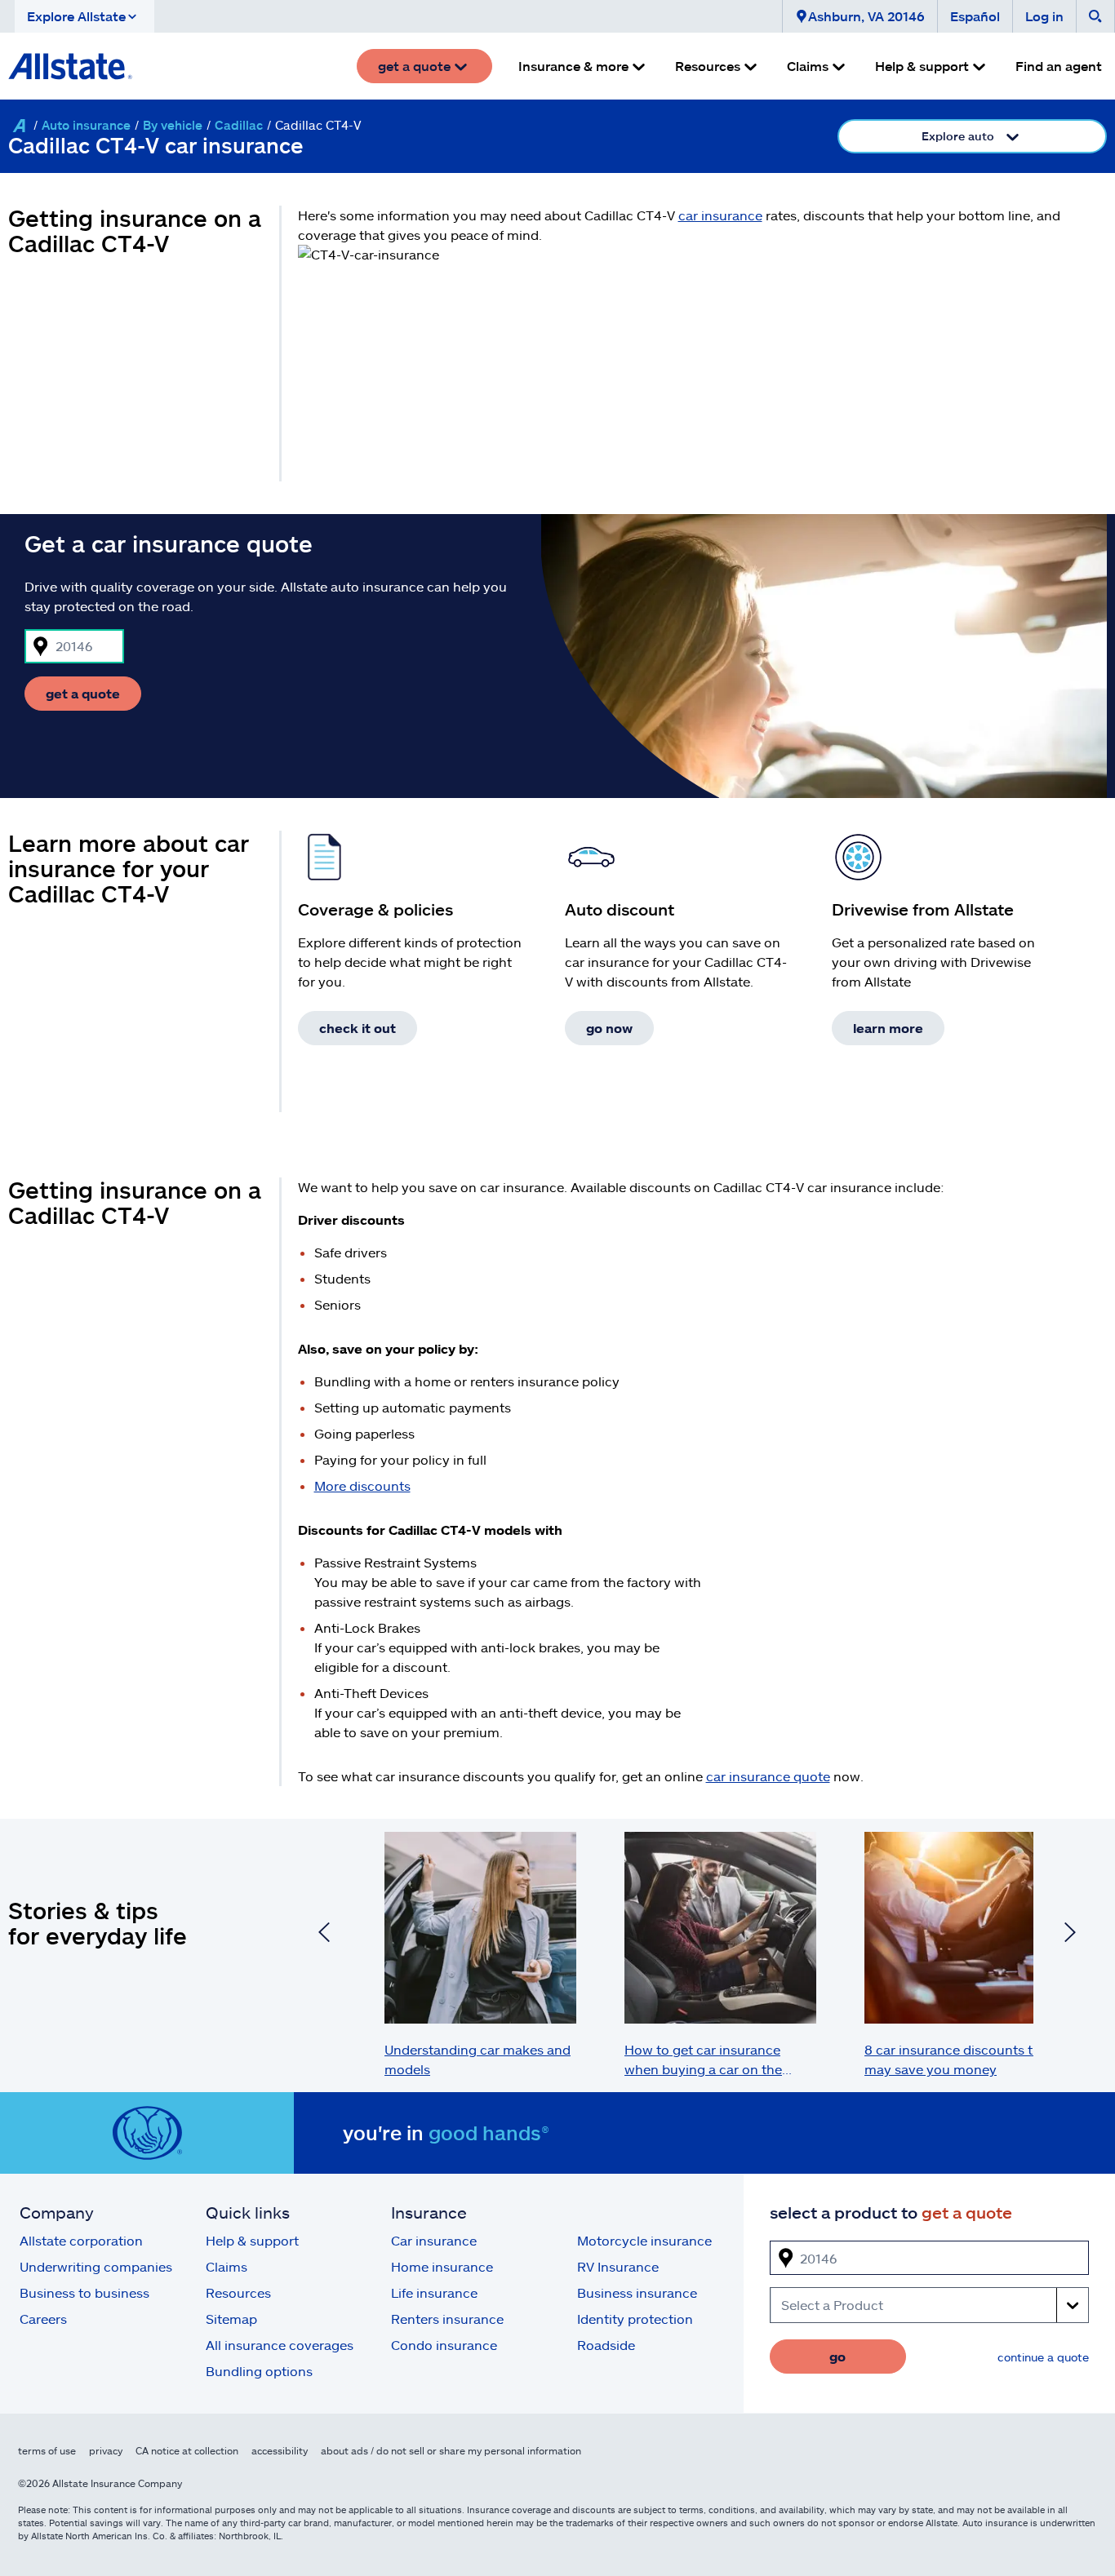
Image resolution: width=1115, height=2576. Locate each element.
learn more (888, 1028)
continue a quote (1043, 2357)
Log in (1044, 16)
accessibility (280, 2450)
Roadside (606, 2345)
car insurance (720, 215)
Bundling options (259, 2371)
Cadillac (239, 125)
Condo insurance (444, 2345)
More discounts (362, 1485)
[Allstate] (19, 126)
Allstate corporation (81, 2240)
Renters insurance (447, 2319)
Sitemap (231, 2319)
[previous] (324, 1935)
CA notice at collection (187, 2450)
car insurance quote (768, 1776)
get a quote (83, 693)
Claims (227, 2266)
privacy (106, 2450)
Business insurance (637, 2292)
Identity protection (635, 2319)
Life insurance (434, 2292)
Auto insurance (86, 125)
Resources (238, 2292)
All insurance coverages (280, 2345)
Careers (43, 2319)
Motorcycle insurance (644, 2240)
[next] (1070, 1935)
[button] (84, 16)
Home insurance (442, 2266)
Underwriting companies (96, 2266)
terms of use (47, 2450)
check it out (358, 1028)
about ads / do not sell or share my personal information (451, 2450)
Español (975, 16)
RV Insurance (618, 2266)
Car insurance (434, 2240)
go (837, 2356)
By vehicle (173, 125)
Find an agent (1059, 66)
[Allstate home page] (70, 66)
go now (609, 1028)
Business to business (84, 2292)
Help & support (252, 2240)
